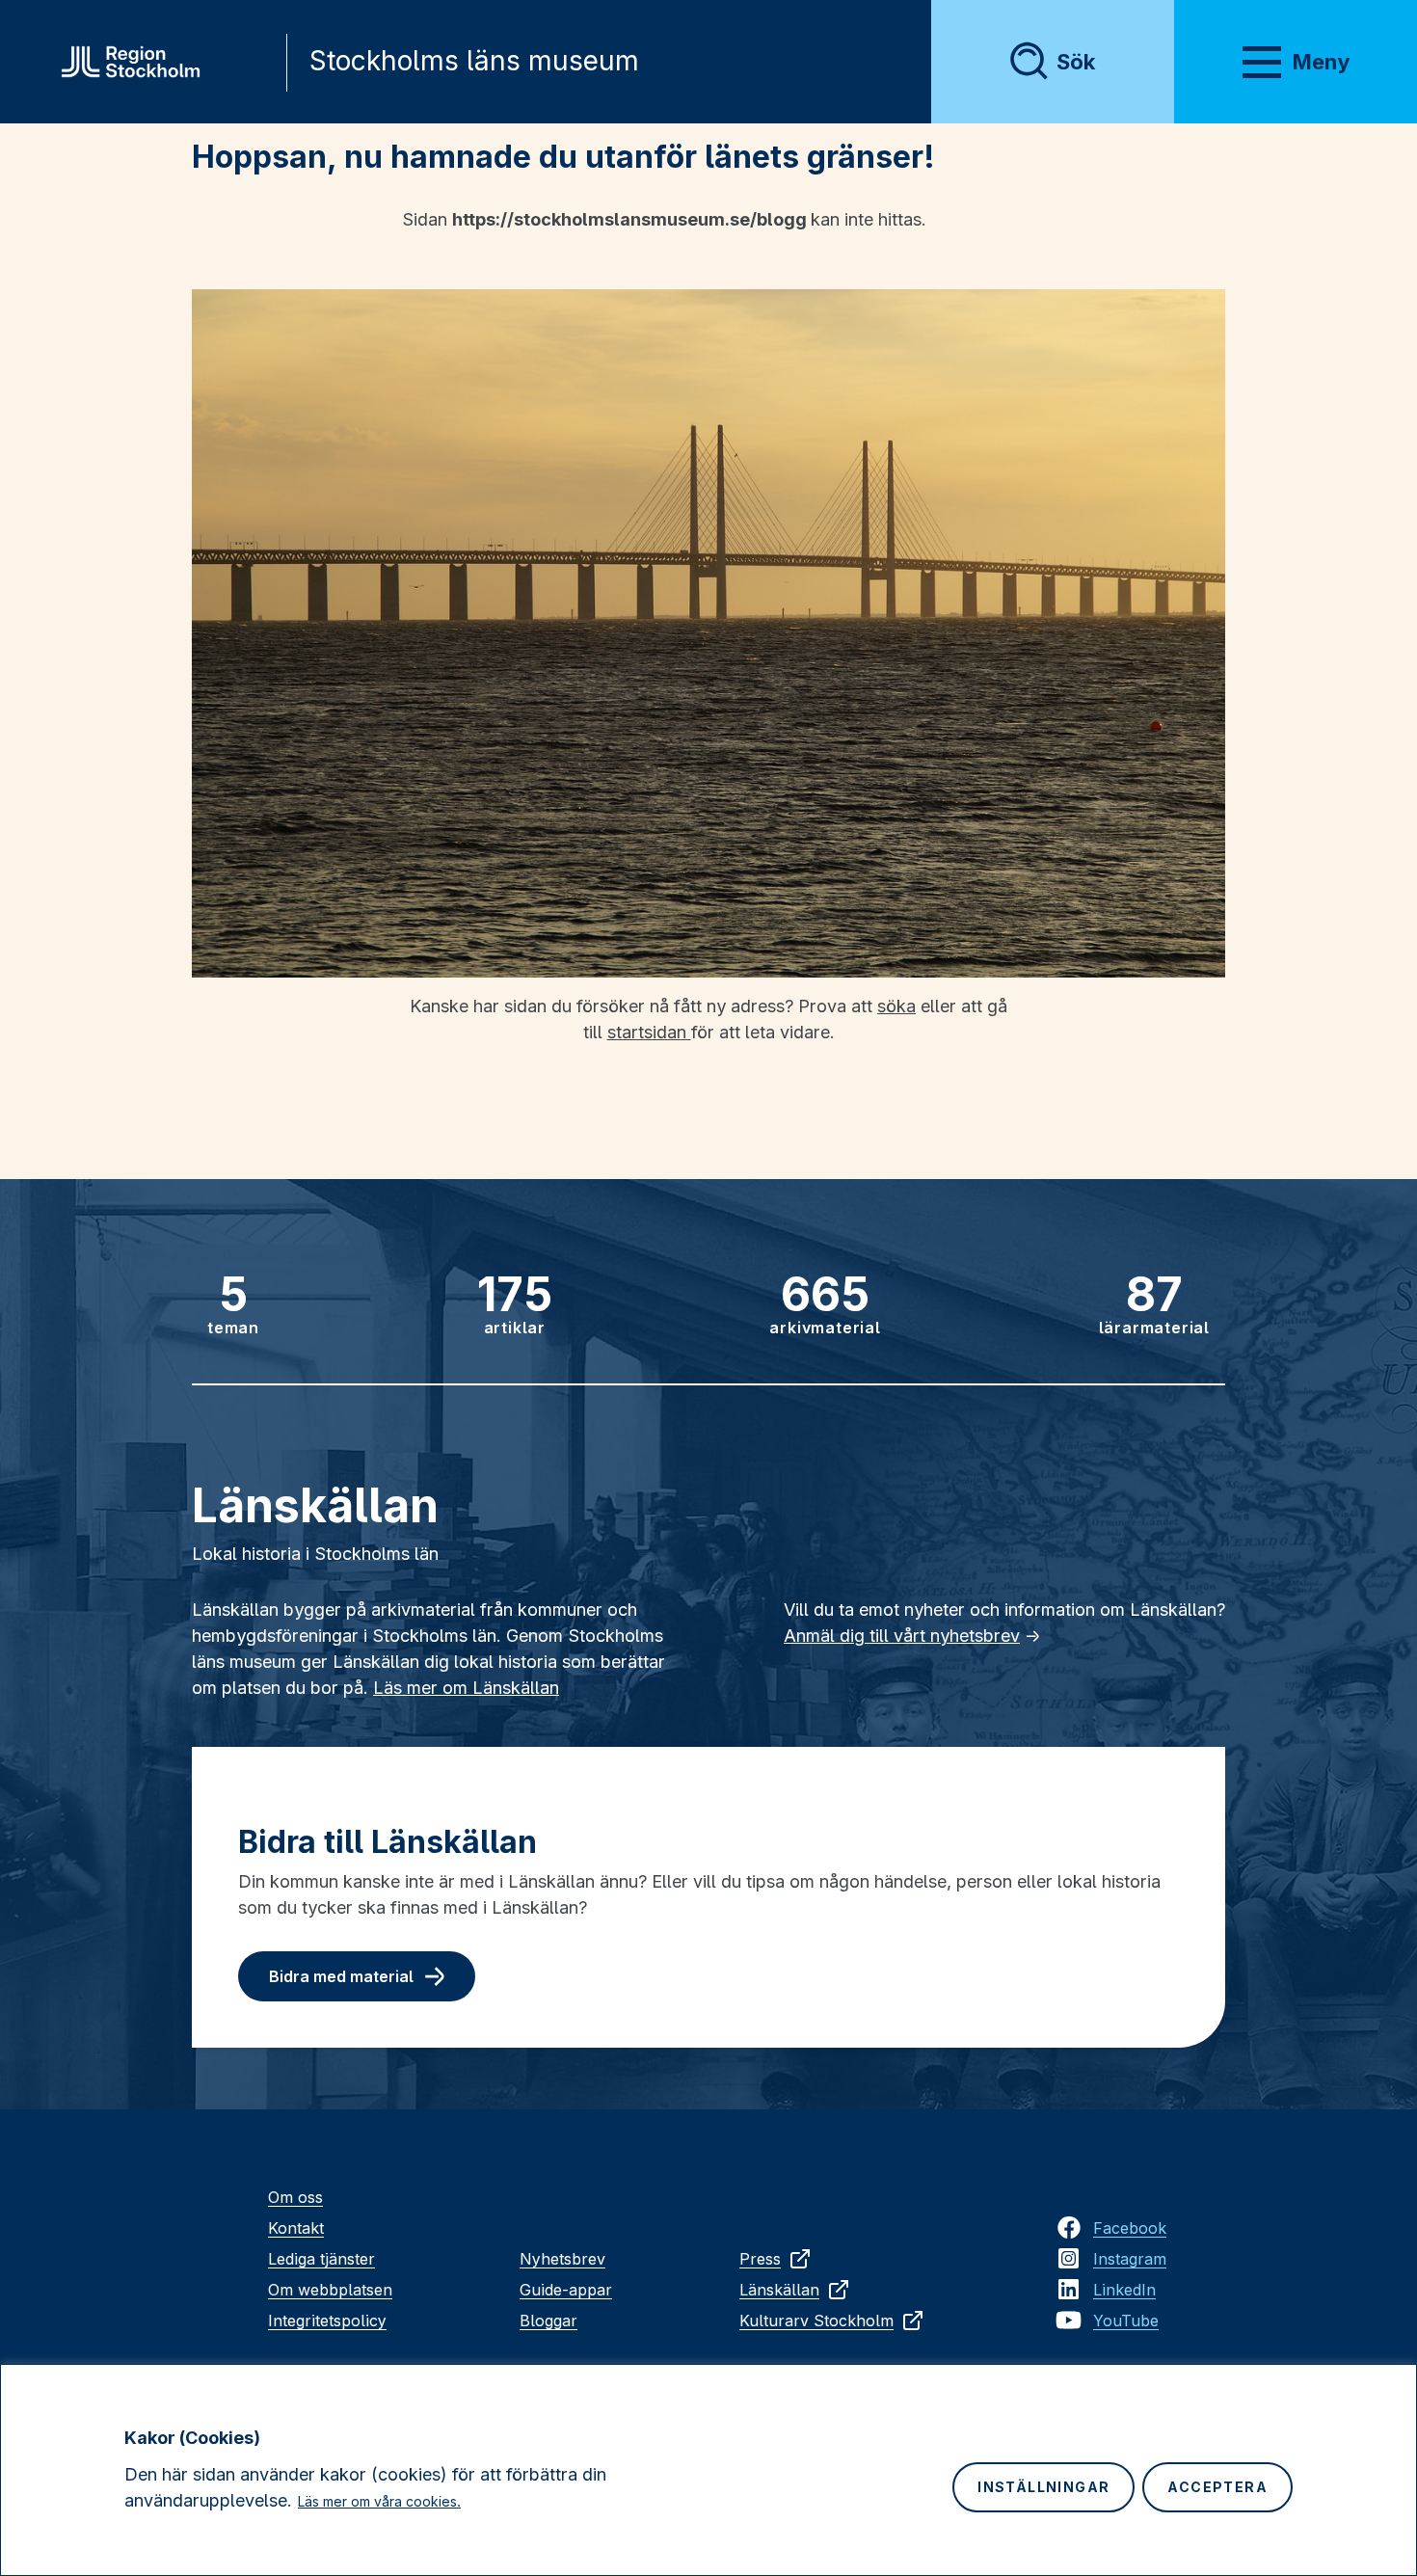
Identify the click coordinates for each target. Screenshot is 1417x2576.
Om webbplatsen (330, 2290)
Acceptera (1217, 2487)
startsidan (649, 1032)
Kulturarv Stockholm (816, 2321)
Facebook (1130, 2228)
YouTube (1126, 2321)
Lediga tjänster (321, 2259)
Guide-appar (566, 2290)
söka (896, 1006)
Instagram (1130, 2259)
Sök (1076, 62)
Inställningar (1043, 2487)
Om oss (295, 2197)
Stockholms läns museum (474, 61)
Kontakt (296, 2228)
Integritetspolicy (327, 2321)
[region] (708, 2470)
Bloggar (548, 2321)
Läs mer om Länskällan (466, 1688)
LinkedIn (1124, 2290)
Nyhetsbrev (562, 2259)
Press (760, 2259)
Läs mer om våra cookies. (379, 2501)
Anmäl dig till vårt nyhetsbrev (902, 1636)
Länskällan (779, 2290)
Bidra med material (341, 1976)
